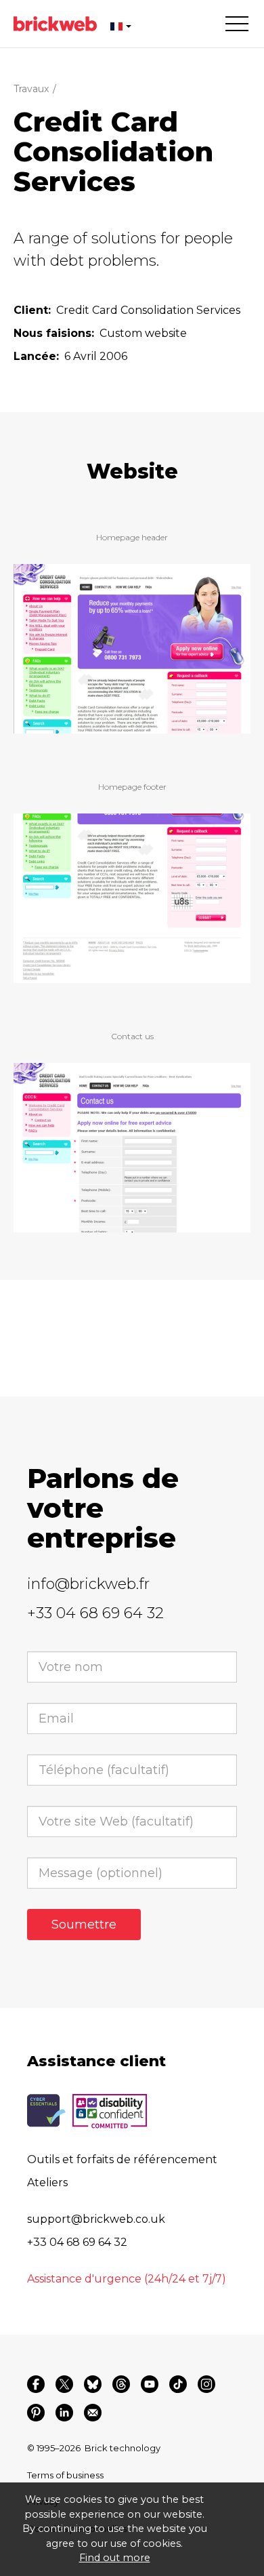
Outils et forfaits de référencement (122, 2159)
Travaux (31, 89)
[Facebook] (36, 2384)
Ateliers (47, 2182)
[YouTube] (150, 2384)
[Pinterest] (36, 2413)
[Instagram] (206, 2384)
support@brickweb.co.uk (96, 2219)
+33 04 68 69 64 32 (95, 1613)
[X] (64, 2384)
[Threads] (121, 2384)
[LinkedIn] (64, 2413)
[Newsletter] (93, 2413)
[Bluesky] (93, 2384)
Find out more (115, 2558)
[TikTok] (178, 2384)
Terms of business (65, 2475)
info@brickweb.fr (88, 1584)
